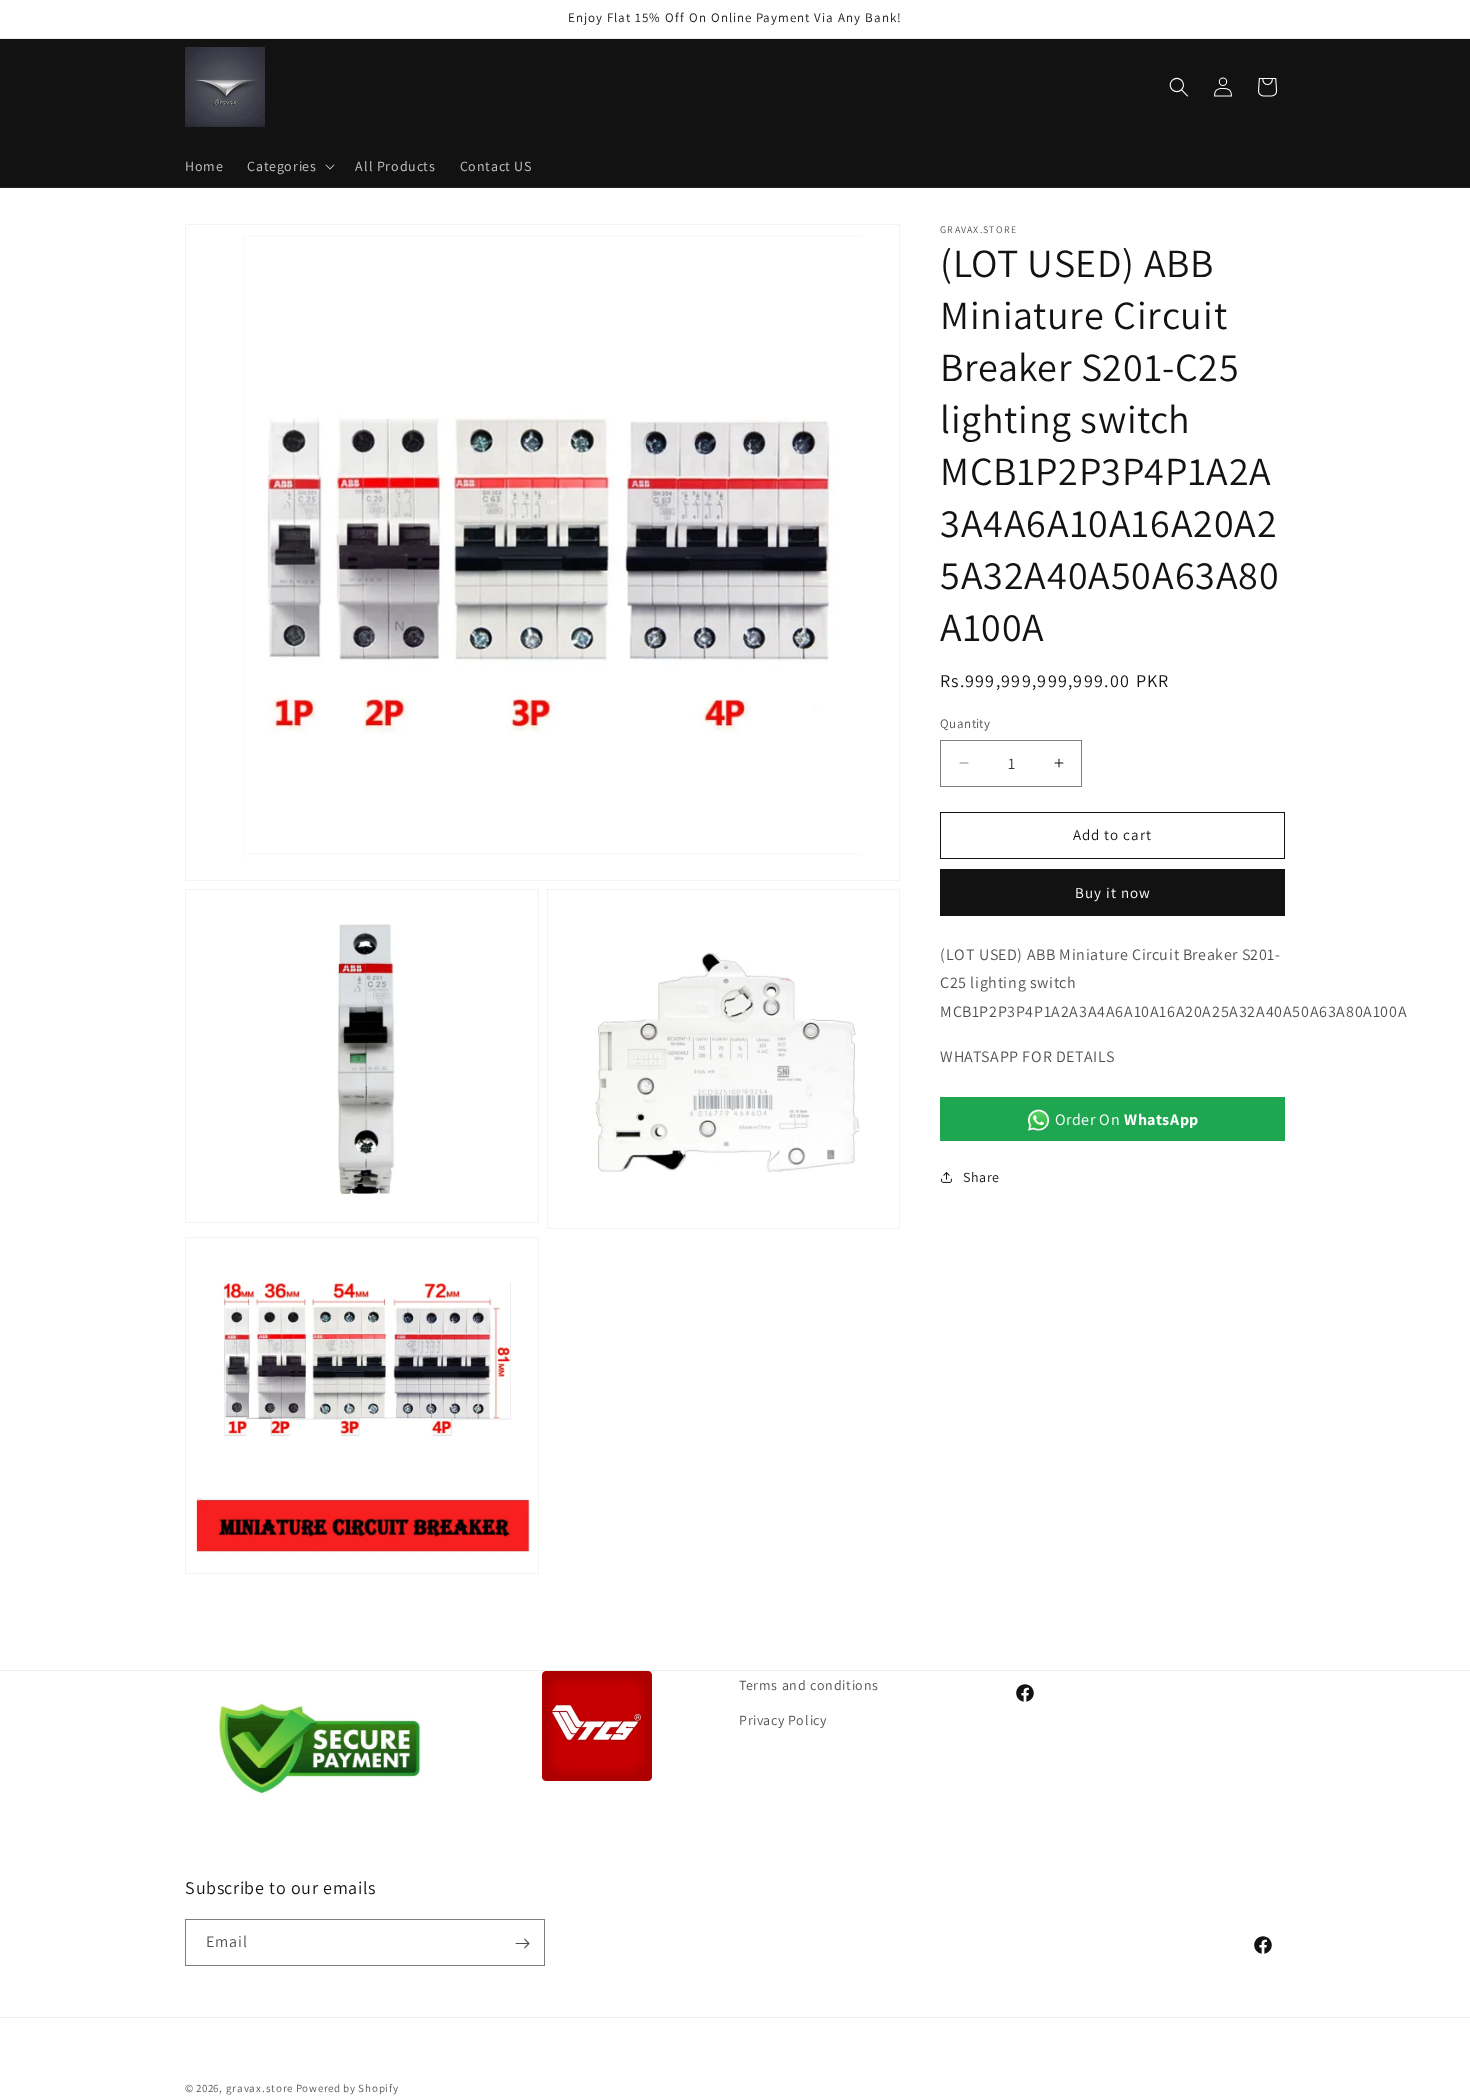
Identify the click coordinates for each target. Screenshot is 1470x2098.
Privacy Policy (782, 1720)
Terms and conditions (809, 1685)
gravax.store (259, 2088)
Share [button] (981, 1177)
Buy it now (1113, 891)
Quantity (965, 723)
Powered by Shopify (347, 2088)
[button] (289, 166)
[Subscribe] (522, 1943)
